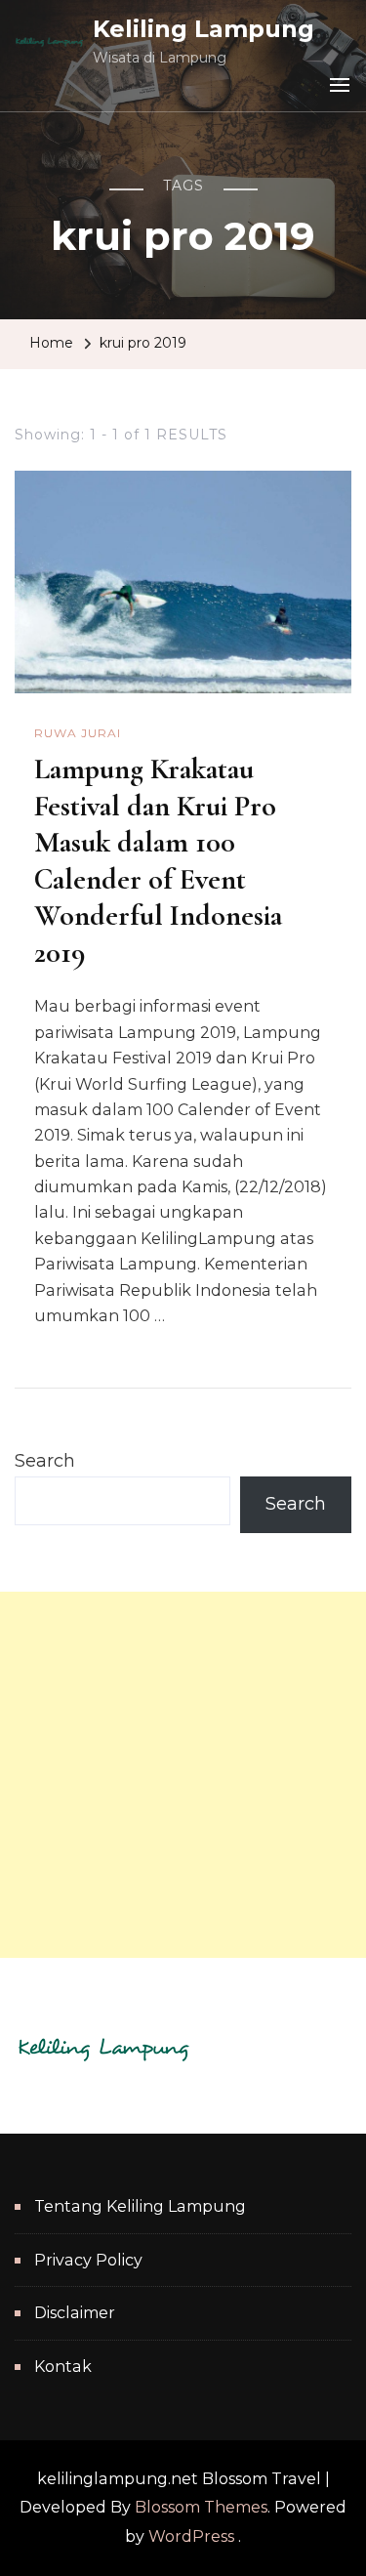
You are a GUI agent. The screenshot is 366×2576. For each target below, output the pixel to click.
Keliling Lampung (203, 29)
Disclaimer (75, 2313)
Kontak (63, 2367)
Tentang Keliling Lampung (140, 2206)
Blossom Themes (201, 2507)
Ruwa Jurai (78, 733)
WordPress (191, 2536)
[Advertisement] (183, 1775)
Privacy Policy (88, 2260)
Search (45, 1461)
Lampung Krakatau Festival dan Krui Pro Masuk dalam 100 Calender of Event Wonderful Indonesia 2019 (158, 861)
